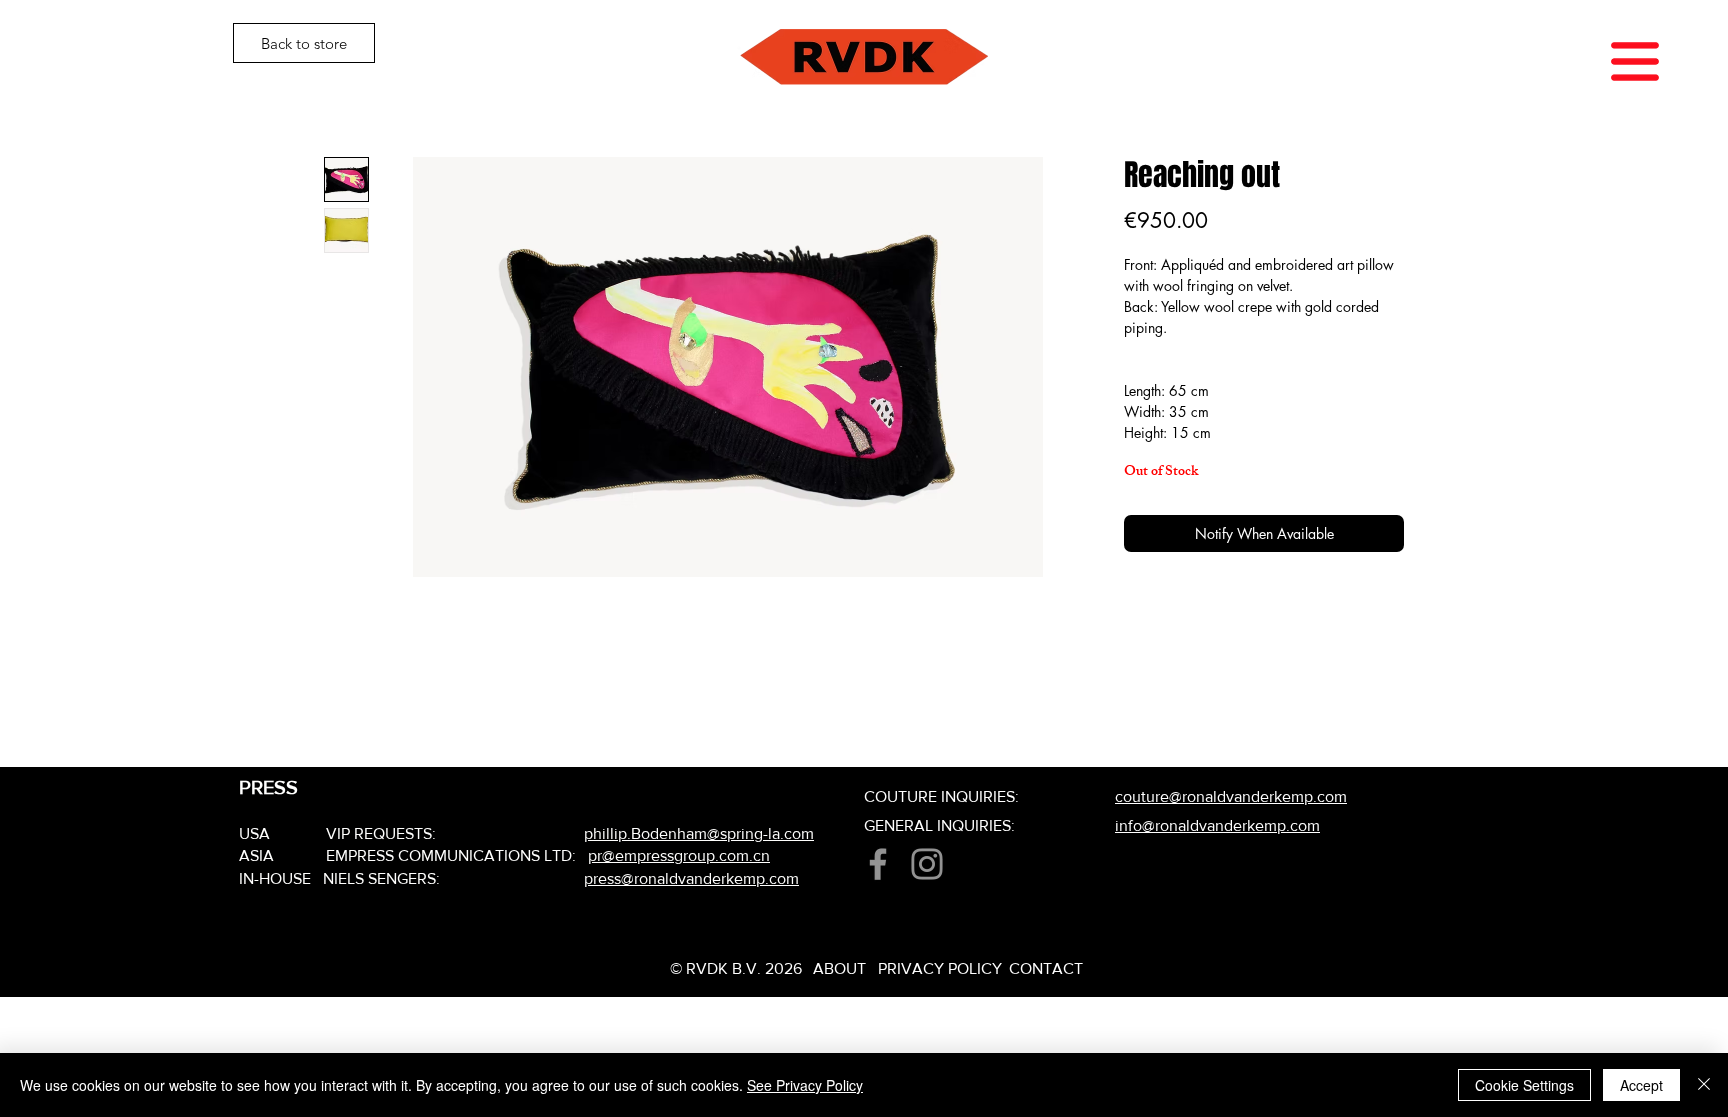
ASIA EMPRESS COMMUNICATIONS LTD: (413, 855)
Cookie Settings (1524, 1085)
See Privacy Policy (805, 1085)
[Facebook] (878, 864)
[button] (1635, 61)
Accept (1641, 1085)
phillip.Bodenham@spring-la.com (699, 833)
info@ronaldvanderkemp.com (1217, 825)
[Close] (1704, 1085)
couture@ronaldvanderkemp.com (1231, 796)
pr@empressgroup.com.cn (679, 855)
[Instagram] (927, 864)
